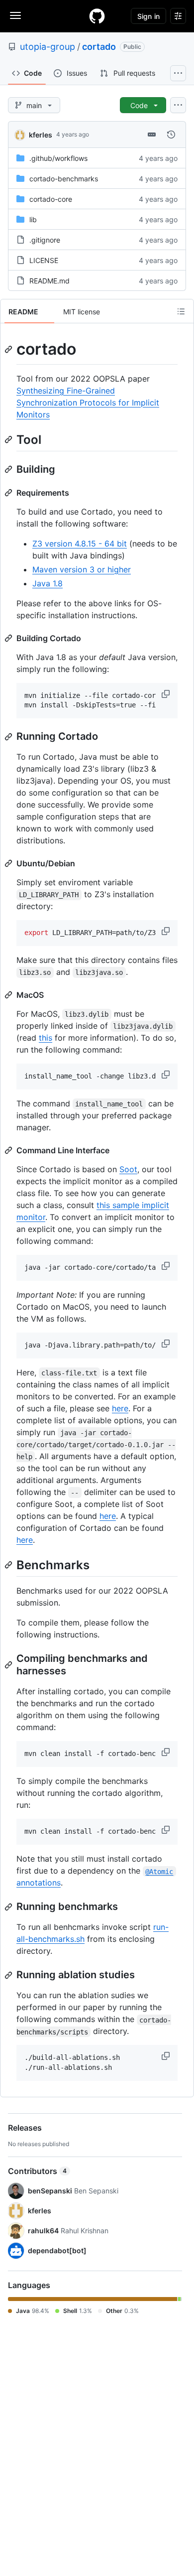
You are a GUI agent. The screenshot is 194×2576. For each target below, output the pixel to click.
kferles (41, 135)
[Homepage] (97, 16)
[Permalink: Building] (9, 469)
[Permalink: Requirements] (9, 493)
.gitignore (45, 240)
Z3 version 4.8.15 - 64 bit (80, 543)
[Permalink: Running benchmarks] (9, 1907)
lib (33, 219)
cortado (99, 47)
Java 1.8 (48, 583)
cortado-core (51, 199)
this (46, 1038)
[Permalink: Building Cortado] (9, 638)
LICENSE (44, 260)
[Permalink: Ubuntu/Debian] (9, 863)
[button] (167, 694)
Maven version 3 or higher (82, 569)
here (120, 1408)
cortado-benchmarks (64, 179)
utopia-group (48, 47)
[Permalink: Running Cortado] (9, 737)
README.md (49, 281)
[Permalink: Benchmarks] (9, 1565)
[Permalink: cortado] (9, 349)
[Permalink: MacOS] (9, 995)
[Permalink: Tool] (9, 439)
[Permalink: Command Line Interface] (9, 1150)
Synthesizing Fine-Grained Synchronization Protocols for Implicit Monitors (88, 403)
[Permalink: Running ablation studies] (9, 1975)
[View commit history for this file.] (171, 135)
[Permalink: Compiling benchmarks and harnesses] (9, 1665)
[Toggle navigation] (15, 15)
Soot (128, 1169)
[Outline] (181, 311)
